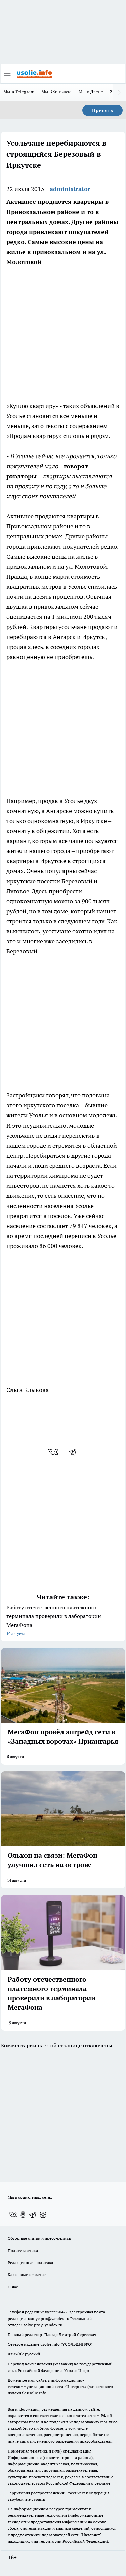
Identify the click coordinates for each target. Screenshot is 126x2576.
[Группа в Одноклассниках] (23, 2215)
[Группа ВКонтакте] (13, 2215)
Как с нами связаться (28, 2275)
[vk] (54, 1452)
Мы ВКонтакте (57, 92)
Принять (102, 110)
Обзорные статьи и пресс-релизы (39, 2238)
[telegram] (75, 1452)
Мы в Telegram (19, 92)
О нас (13, 2287)
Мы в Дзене (91, 92)
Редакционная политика (30, 2263)
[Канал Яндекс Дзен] (43, 2215)
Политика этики (23, 2251)
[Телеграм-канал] (33, 2215)
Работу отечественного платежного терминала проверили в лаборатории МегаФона (54, 1620)
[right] (119, 92)
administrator (70, 189)
